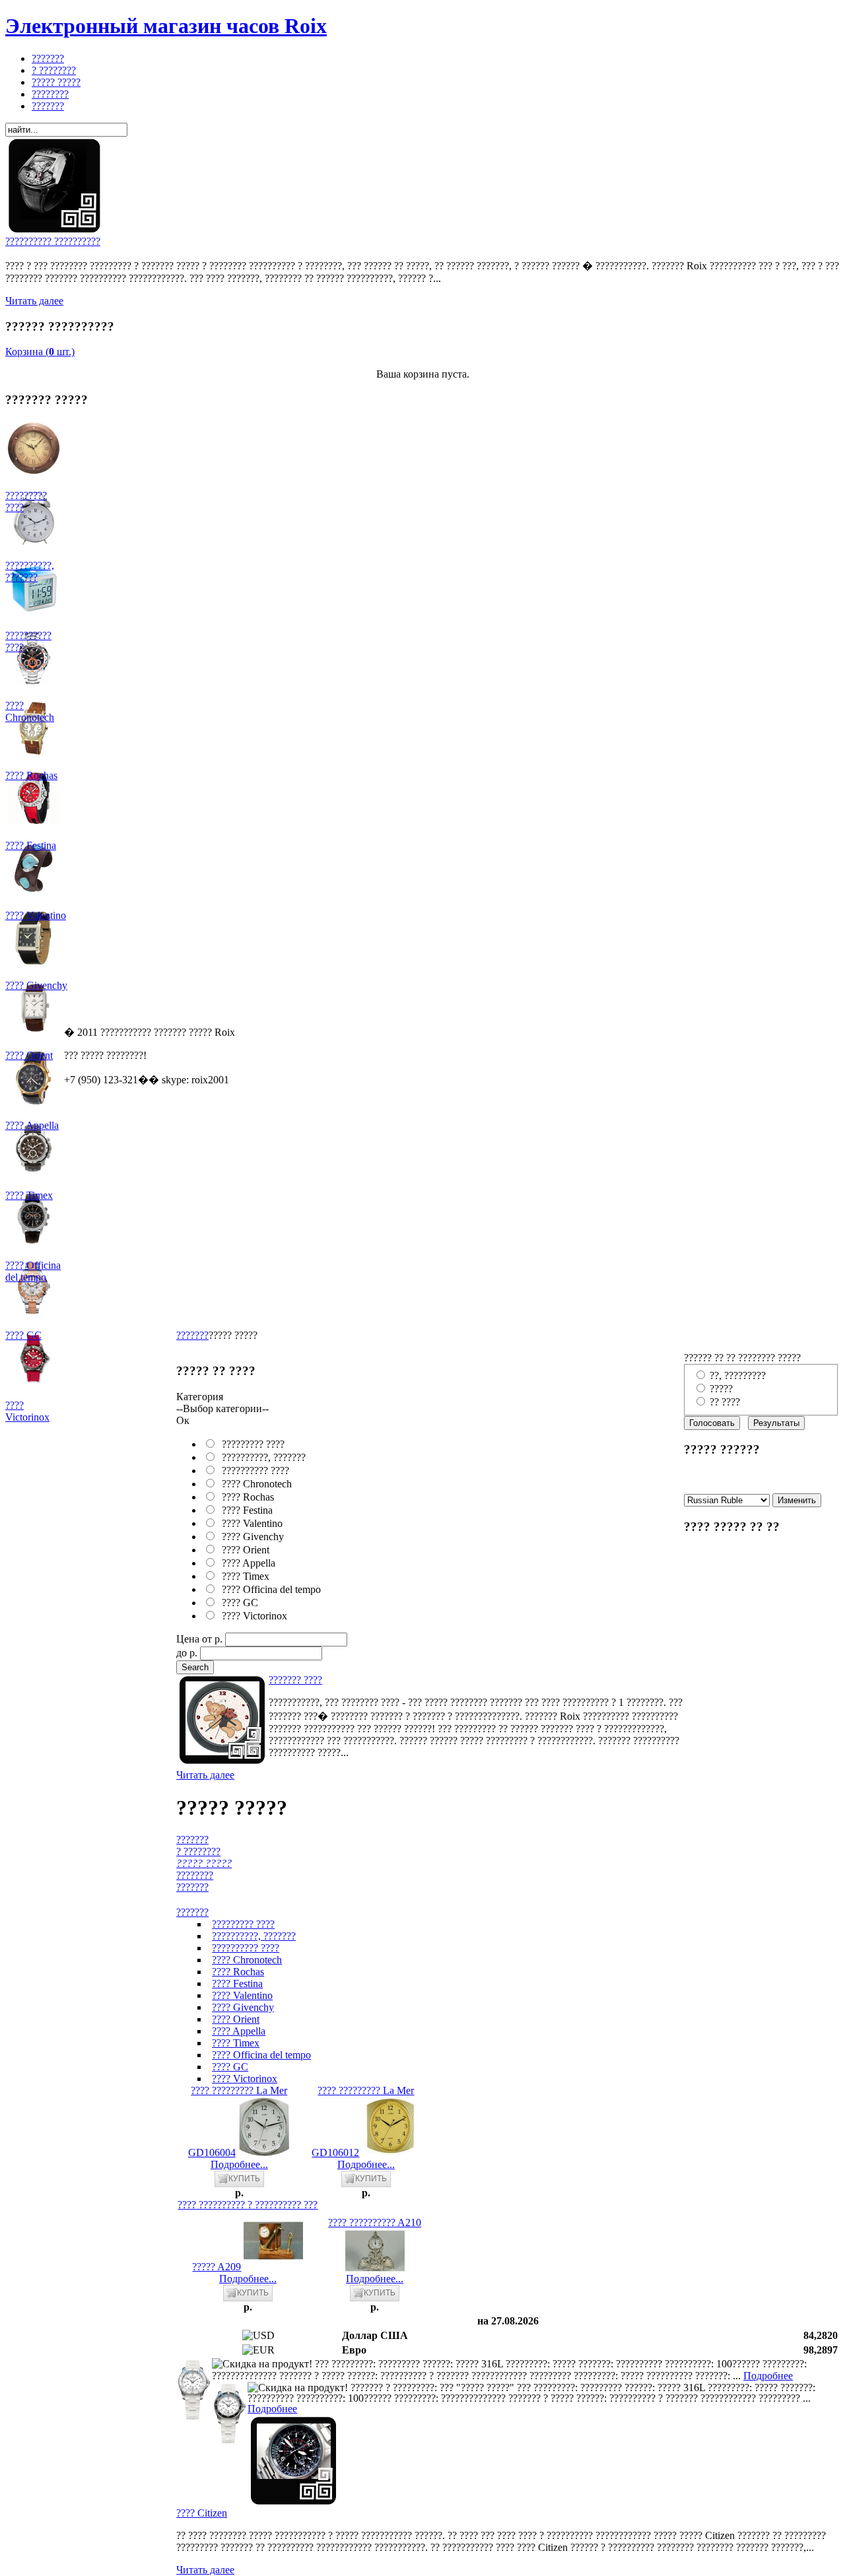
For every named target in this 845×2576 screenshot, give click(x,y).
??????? (192, 1335)
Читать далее (34, 301)
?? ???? (725, 1402)
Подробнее (768, 2376)
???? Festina (245, 1510)
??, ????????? (738, 1375)
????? (721, 1389)
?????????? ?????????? (53, 241)
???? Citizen (202, 2513)
